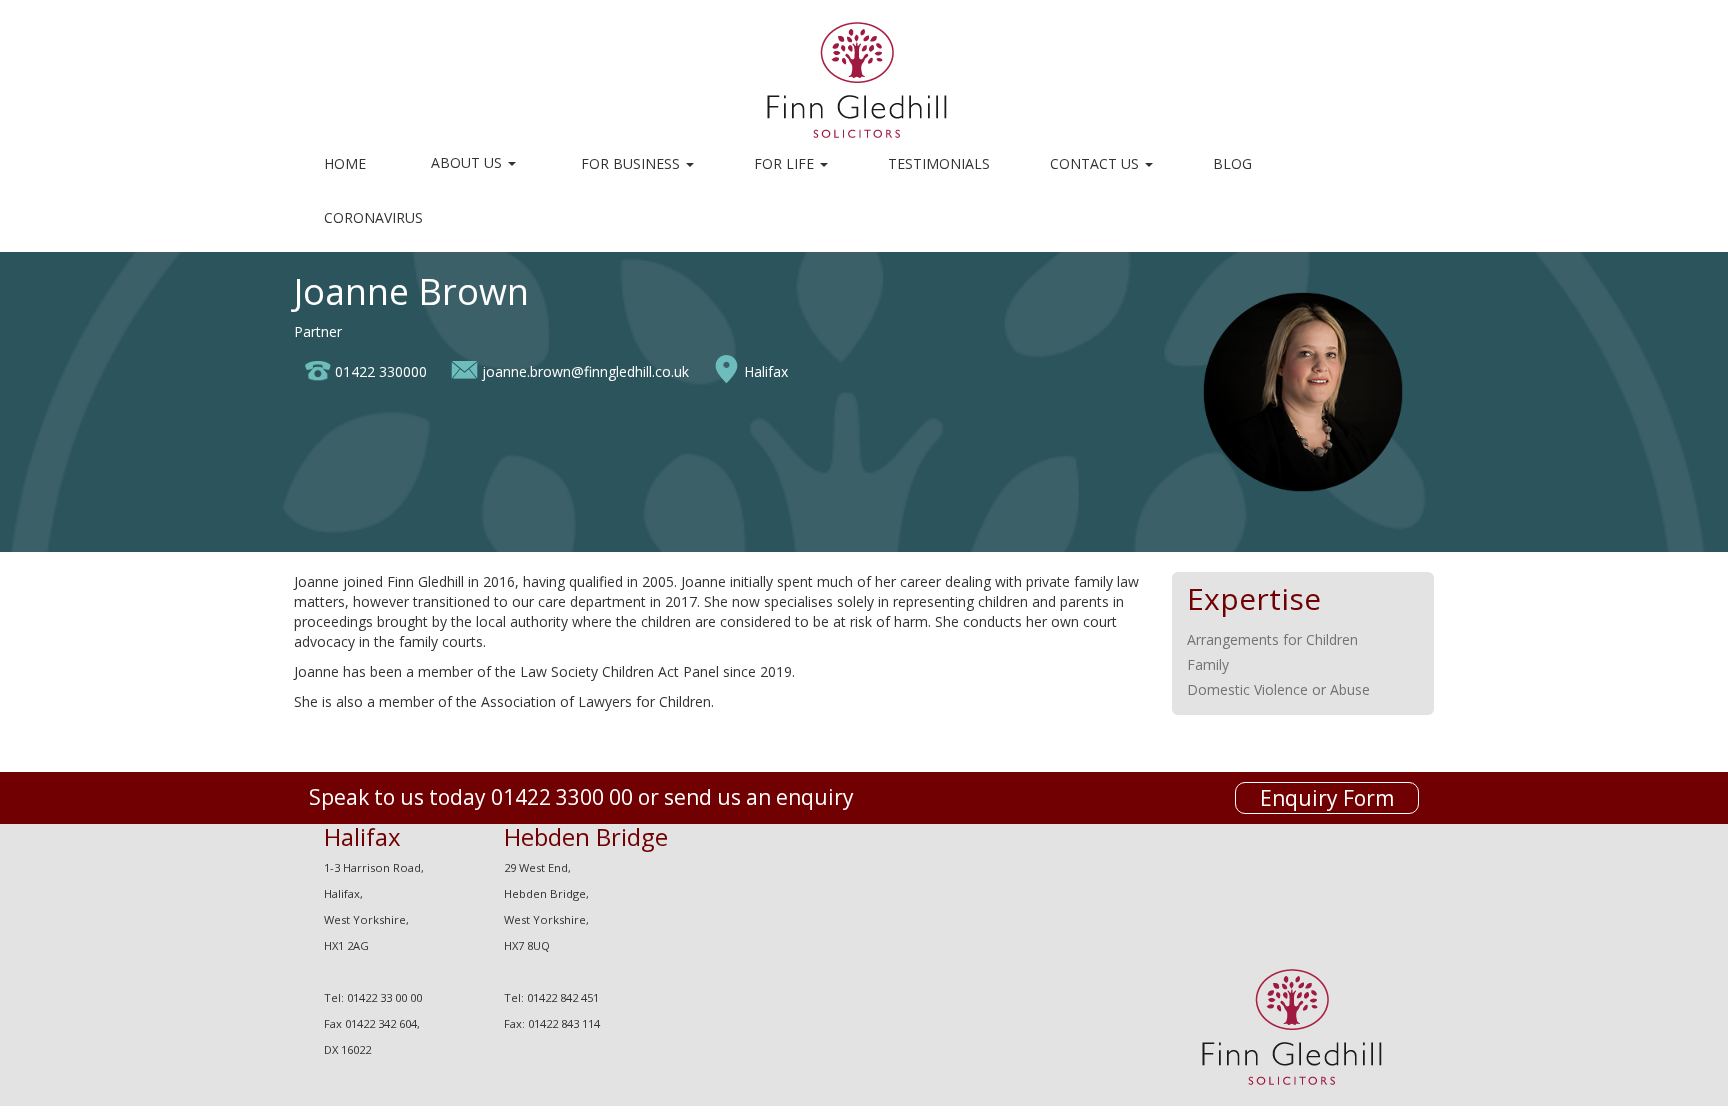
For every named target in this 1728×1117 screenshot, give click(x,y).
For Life (786, 163)
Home (345, 163)
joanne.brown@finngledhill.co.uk (585, 371)
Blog (1232, 163)
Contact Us (1096, 163)
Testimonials (939, 163)
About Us (468, 162)
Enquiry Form (1327, 798)
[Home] (864, 78)
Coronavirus (373, 217)
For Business (632, 163)
